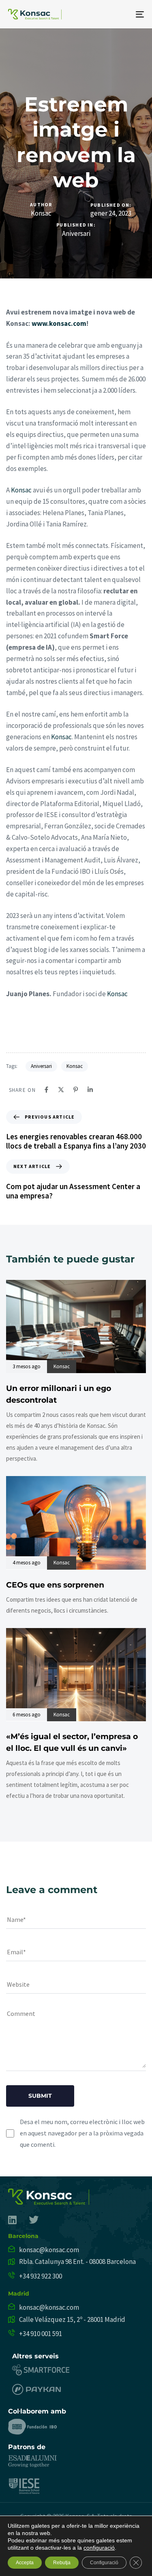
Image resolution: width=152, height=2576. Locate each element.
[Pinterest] (76, 1090)
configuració (99, 2548)
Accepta (25, 2563)
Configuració (104, 2563)
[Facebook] (46, 1090)
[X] (61, 1090)
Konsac (41, 213)
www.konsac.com (59, 323)
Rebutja (62, 2563)
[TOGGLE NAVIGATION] (121, 14)
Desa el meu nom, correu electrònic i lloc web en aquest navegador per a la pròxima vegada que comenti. (82, 2133)
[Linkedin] (90, 1090)
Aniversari (76, 234)
